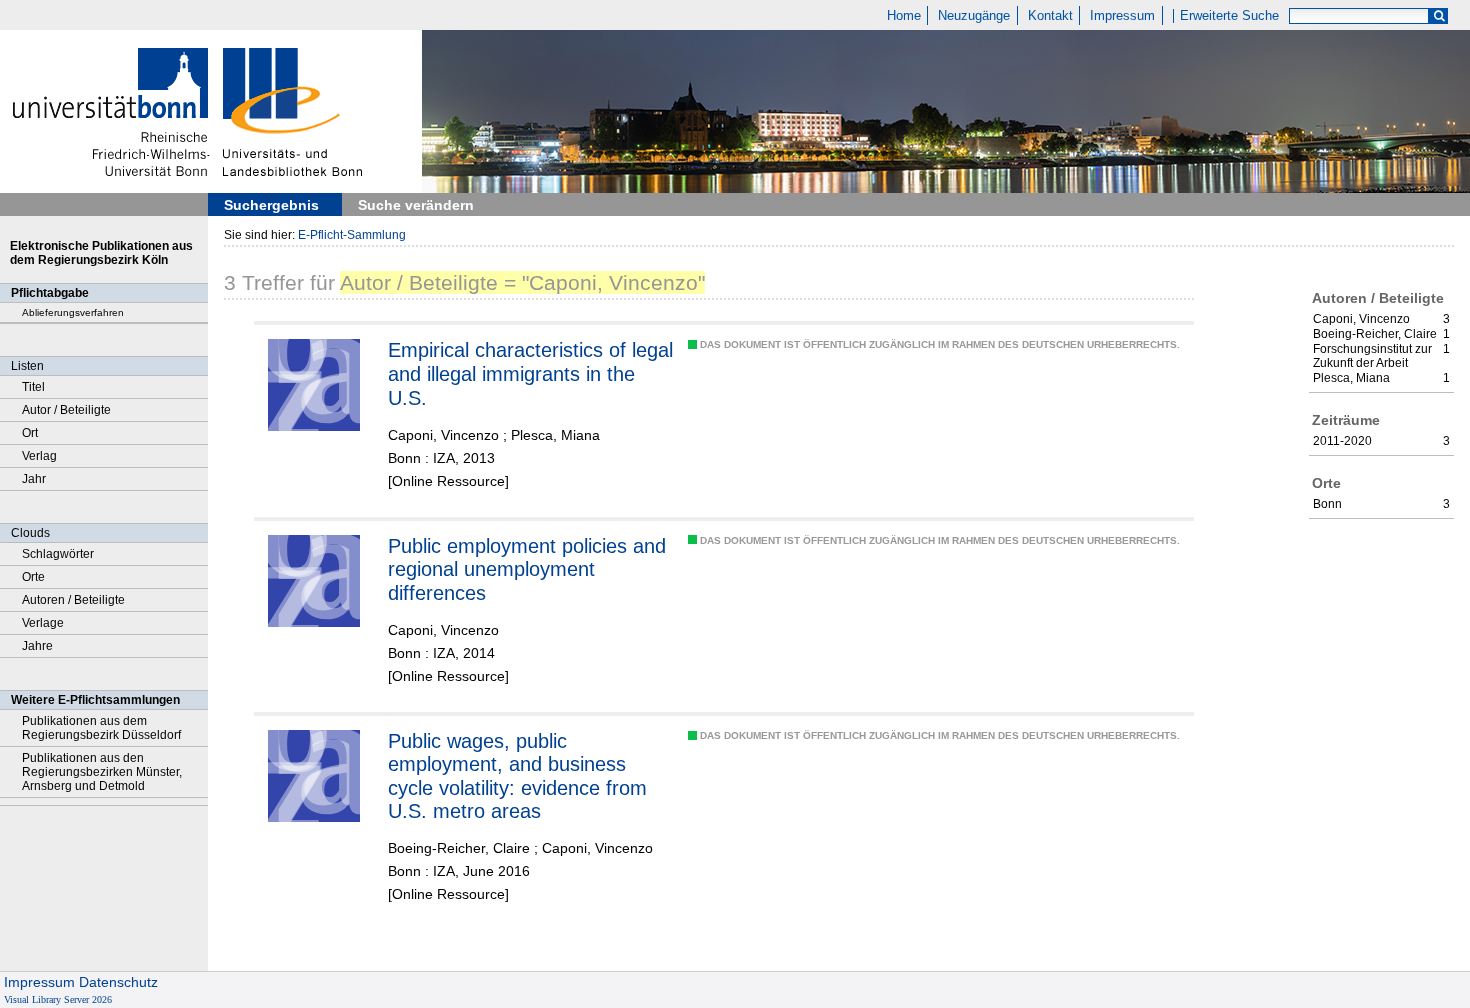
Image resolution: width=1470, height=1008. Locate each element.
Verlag (39, 456)
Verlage (43, 623)
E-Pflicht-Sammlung (352, 235)
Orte (33, 577)
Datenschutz (118, 982)
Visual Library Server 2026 (58, 999)
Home (904, 16)
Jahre (37, 646)
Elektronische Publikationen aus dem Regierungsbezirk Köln (101, 253)
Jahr (34, 479)
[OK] (1439, 16)
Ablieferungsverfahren (73, 312)
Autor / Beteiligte (66, 410)
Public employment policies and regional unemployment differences (527, 569)
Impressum (1122, 16)
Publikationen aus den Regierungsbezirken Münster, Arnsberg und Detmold (102, 772)
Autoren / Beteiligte (73, 600)
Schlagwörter (58, 554)
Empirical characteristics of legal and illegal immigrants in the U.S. (530, 373)
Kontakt (1050, 16)
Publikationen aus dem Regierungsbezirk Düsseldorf (101, 728)
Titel (33, 387)
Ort (30, 433)
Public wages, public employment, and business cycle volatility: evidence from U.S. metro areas (517, 776)
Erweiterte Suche (1229, 16)
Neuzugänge (974, 16)
